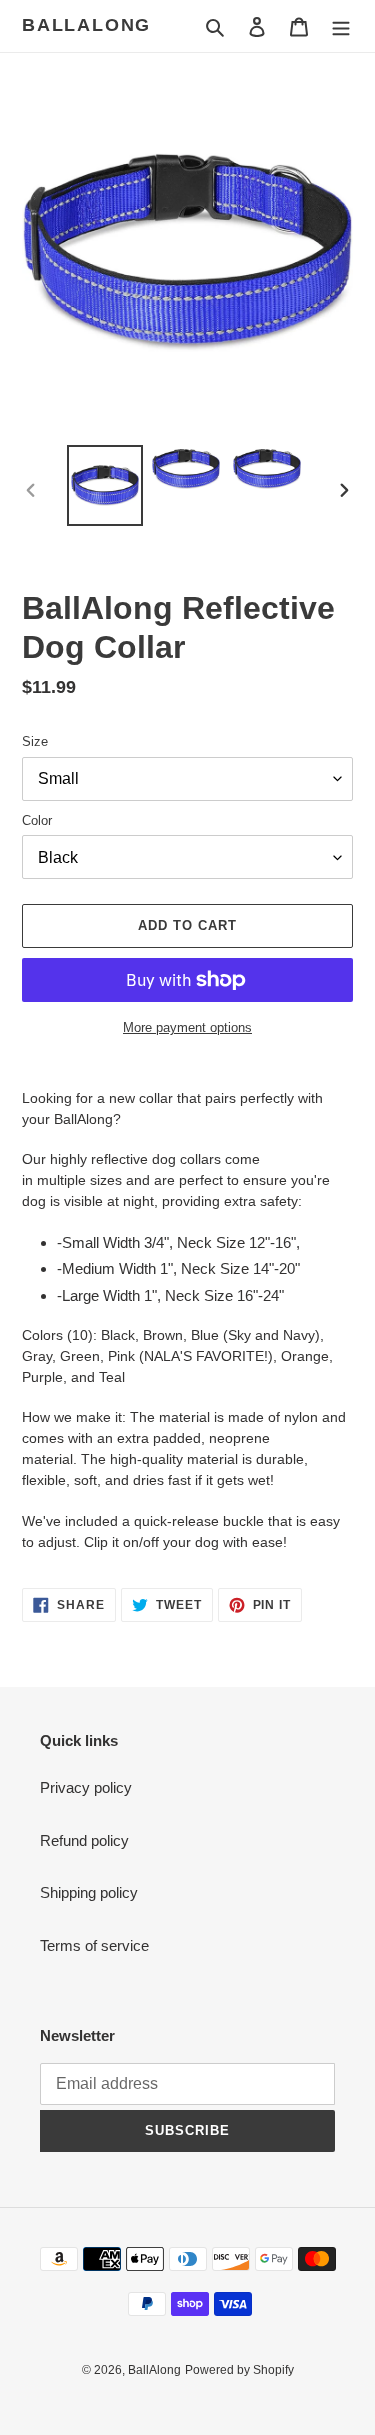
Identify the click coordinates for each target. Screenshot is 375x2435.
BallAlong (86, 25)
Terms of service (94, 1945)
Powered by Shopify (239, 2370)
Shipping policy (89, 1892)
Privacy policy (86, 1787)
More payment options (187, 1027)
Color (37, 820)
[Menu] (341, 26)
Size (35, 741)
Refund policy (84, 1840)
